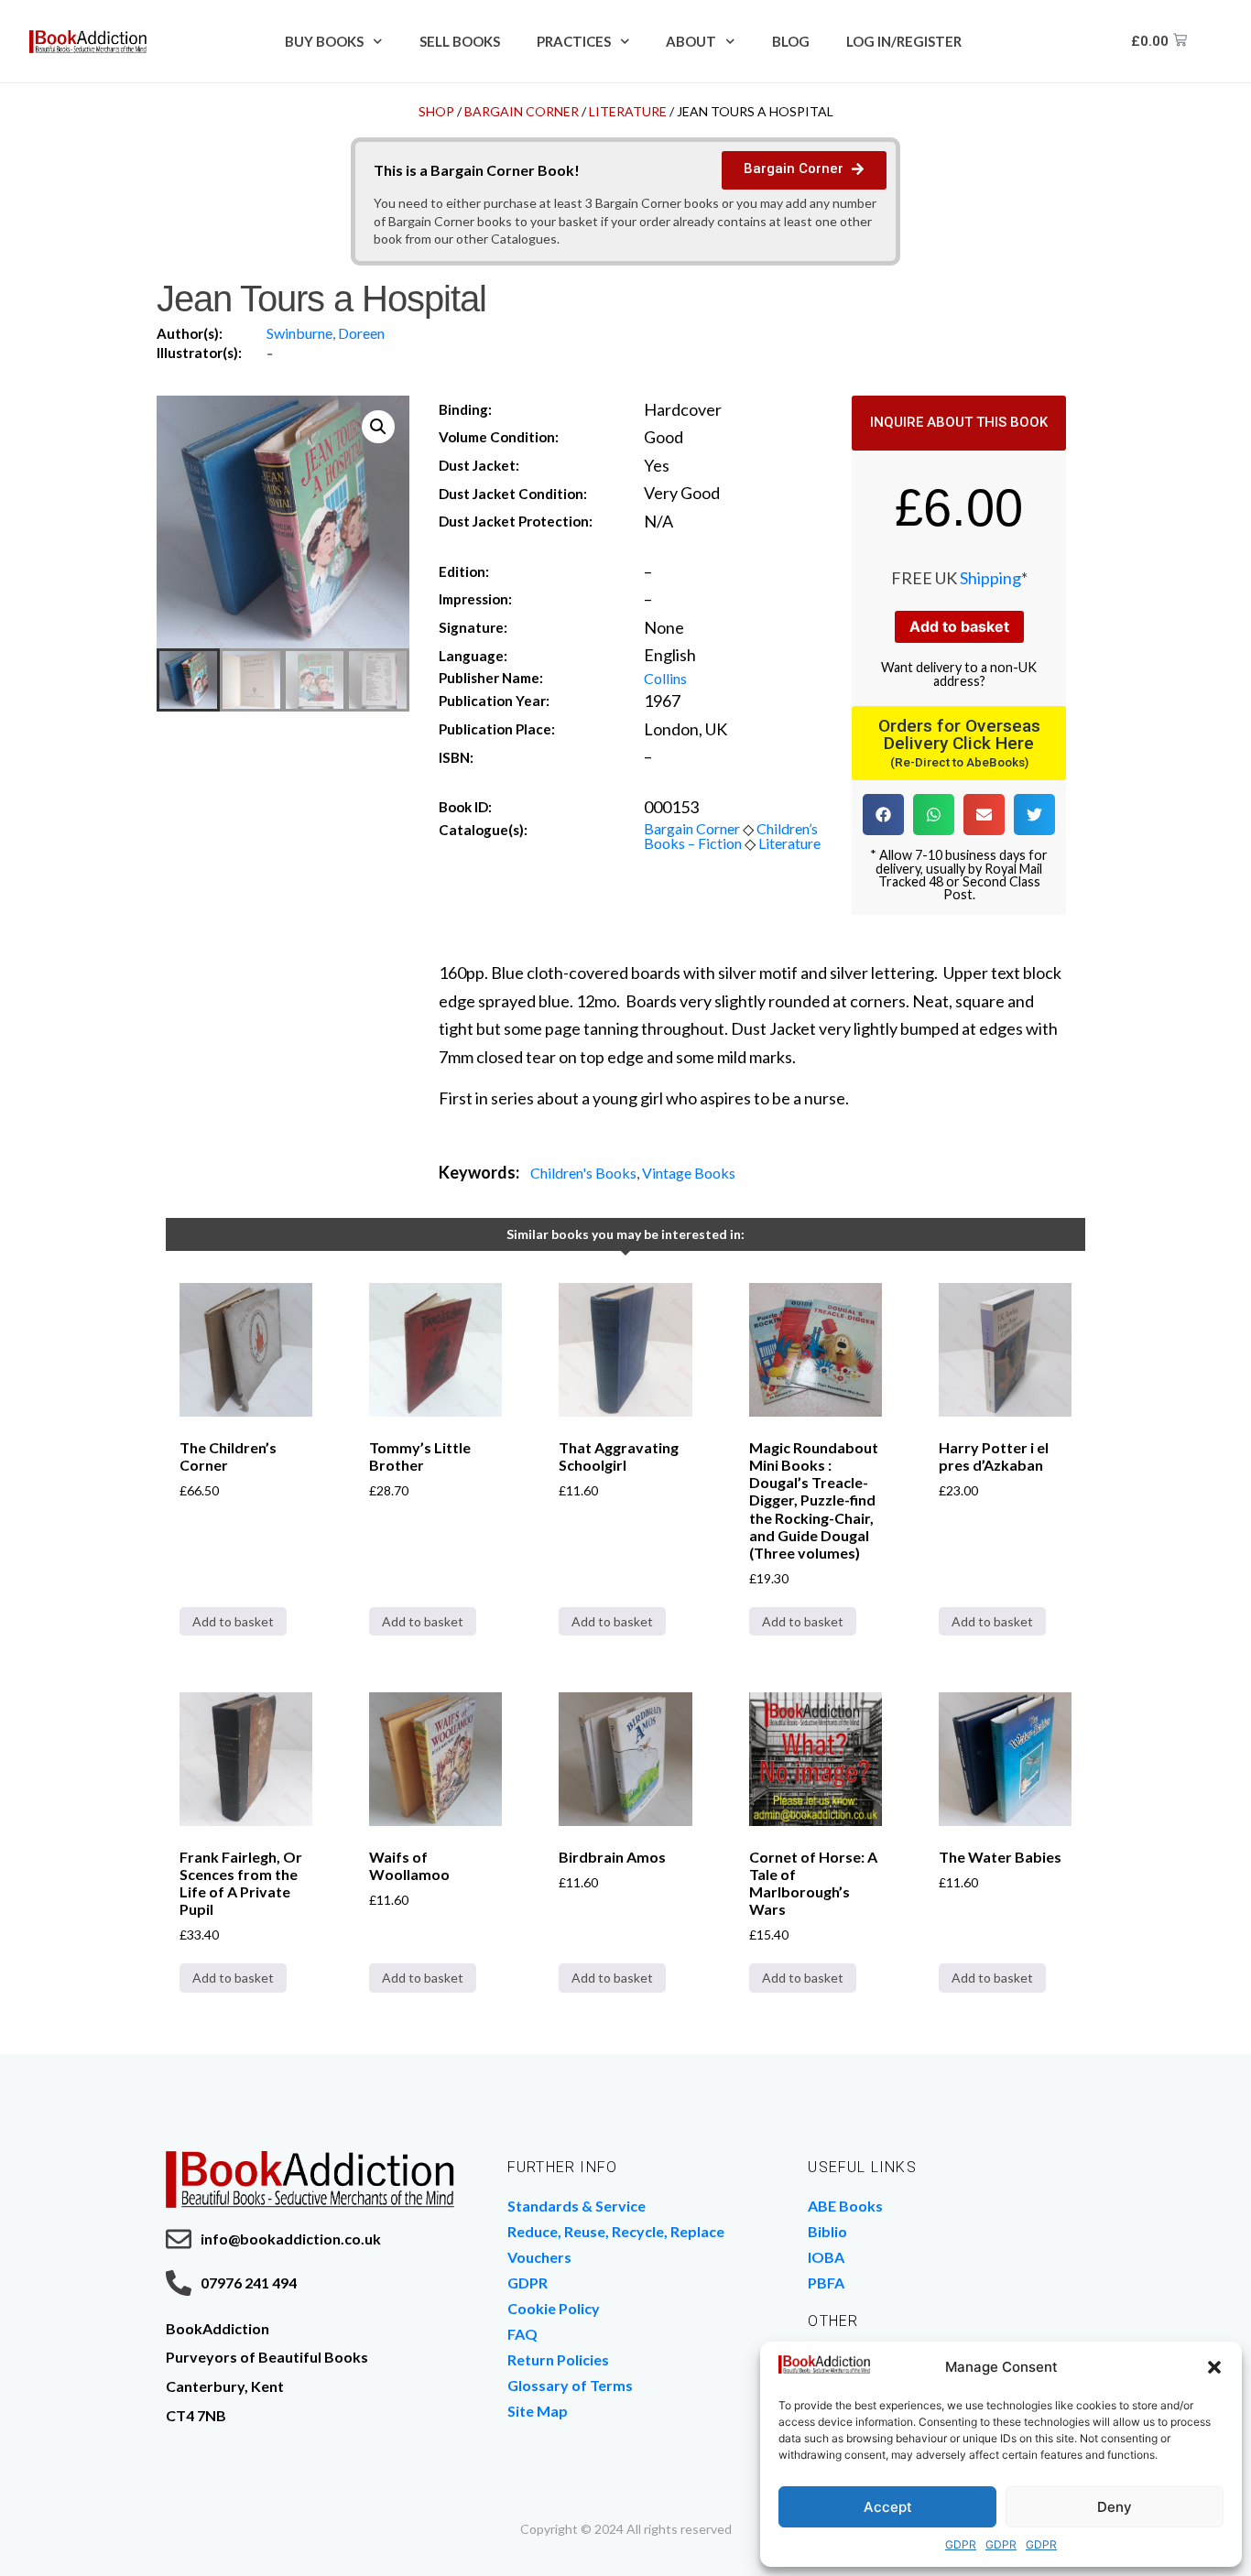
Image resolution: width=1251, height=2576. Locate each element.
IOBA (826, 2257)
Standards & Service (577, 2206)
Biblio (827, 2231)
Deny (1115, 2507)
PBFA (826, 2283)
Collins (665, 678)
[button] (1214, 2367)
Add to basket (959, 626)
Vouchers (539, 2257)
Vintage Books (689, 1173)
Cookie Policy (554, 2308)
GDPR (961, 2544)
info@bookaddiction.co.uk (291, 2239)
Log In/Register (904, 41)
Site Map (538, 2411)
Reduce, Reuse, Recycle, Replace (616, 2231)
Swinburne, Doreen (326, 333)
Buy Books (324, 41)
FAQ (522, 2334)
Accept (888, 2507)
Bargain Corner (522, 111)
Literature (628, 111)
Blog (791, 41)
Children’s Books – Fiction (731, 836)
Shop (436, 111)
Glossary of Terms (570, 2385)
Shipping (990, 578)
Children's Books (583, 1173)
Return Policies (558, 2359)
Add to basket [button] (233, 1621)
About (691, 41)
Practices (574, 41)
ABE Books (845, 2206)
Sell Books (460, 41)
